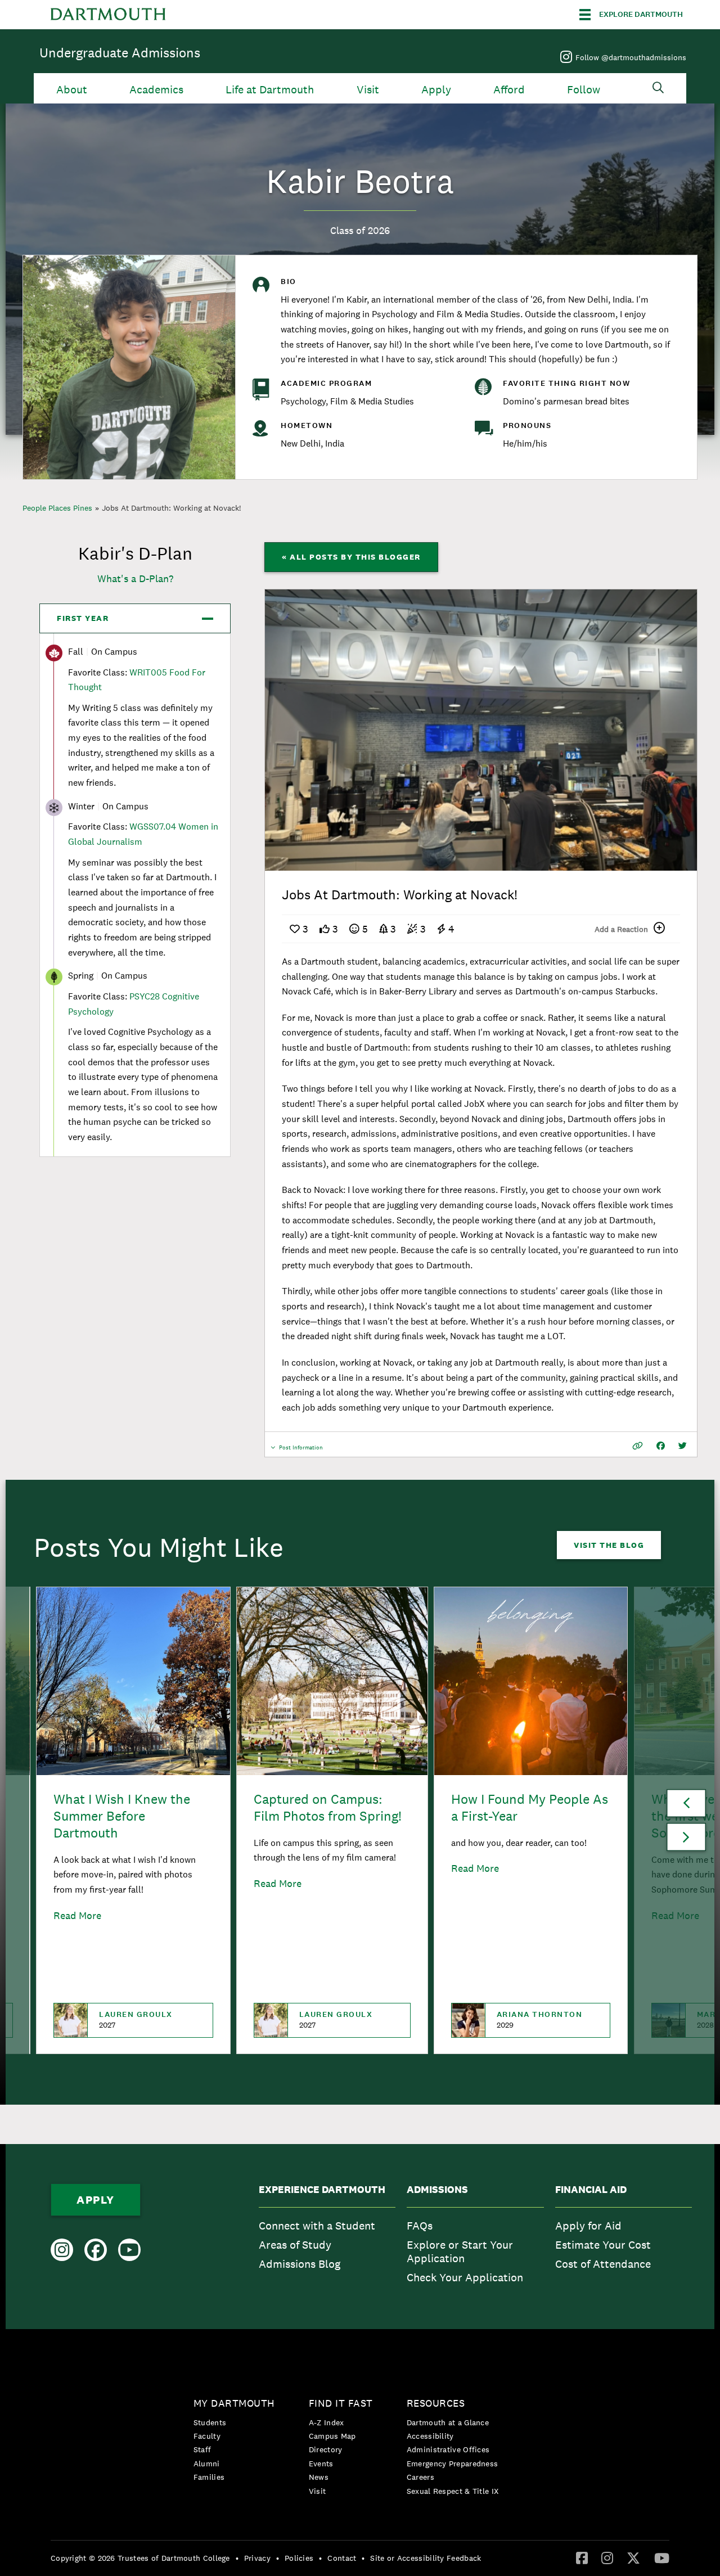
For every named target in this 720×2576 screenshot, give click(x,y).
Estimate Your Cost (603, 2245)
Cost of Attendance (603, 2264)
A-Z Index (327, 2422)
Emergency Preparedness (453, 2464)
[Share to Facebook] (661, 1446)
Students (210, 2422)
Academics (156, 90)
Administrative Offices (448, 2449)
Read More (77, 1915)
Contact (342, 2558)
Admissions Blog (300, 2264)
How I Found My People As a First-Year (530, 1807)
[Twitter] (633, 2557)
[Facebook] (582, 2557)
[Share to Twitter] (683, 1446)
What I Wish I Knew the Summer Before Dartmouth (122, 1816)
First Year (83, 618)
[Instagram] (607, 2557)
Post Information (301, 1450)
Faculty (207, 2436)
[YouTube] (662, 2557)
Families (209, 2477)
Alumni (207, 2464)
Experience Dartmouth (322, 2190)
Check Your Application (465, 2277)
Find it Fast (341, 2403)
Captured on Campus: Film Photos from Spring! (328, 1807)
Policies (299, 2558)
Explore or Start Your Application (460, 2251)
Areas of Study (295, 2245)
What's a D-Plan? (135, 578)
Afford (509, 90)
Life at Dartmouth (270, 90)
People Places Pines (57, 508)
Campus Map (332, 2436)
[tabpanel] (481, 730)
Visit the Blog (609, 1545)
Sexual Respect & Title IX (453, 2491)
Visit (368, 90)
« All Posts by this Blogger (351, 557)
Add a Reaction (621, 929)
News (319, 2477)
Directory (326, 2449)
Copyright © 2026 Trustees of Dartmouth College (140, 2558)
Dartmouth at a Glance (448, 2422)
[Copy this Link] (638, 1446)
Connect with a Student (317, 2226)
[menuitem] (327, 2237)
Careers (420, 2477)
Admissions (437, 2190)
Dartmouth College (108, 15)
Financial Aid (591, 2190)
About (72, 90)
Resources (436, 2403)
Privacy (257, 2558)
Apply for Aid (588, 2226)
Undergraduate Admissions (120, 53)
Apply (436, 90)
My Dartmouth (234, 2403)
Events (321, 2464)
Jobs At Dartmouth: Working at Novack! (171, 508)
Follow (584, 90)
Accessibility (430, 2436)
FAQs (420, 2226)
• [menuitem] (237, 2558)
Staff (202, 2449)
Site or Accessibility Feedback (426, 2558)
